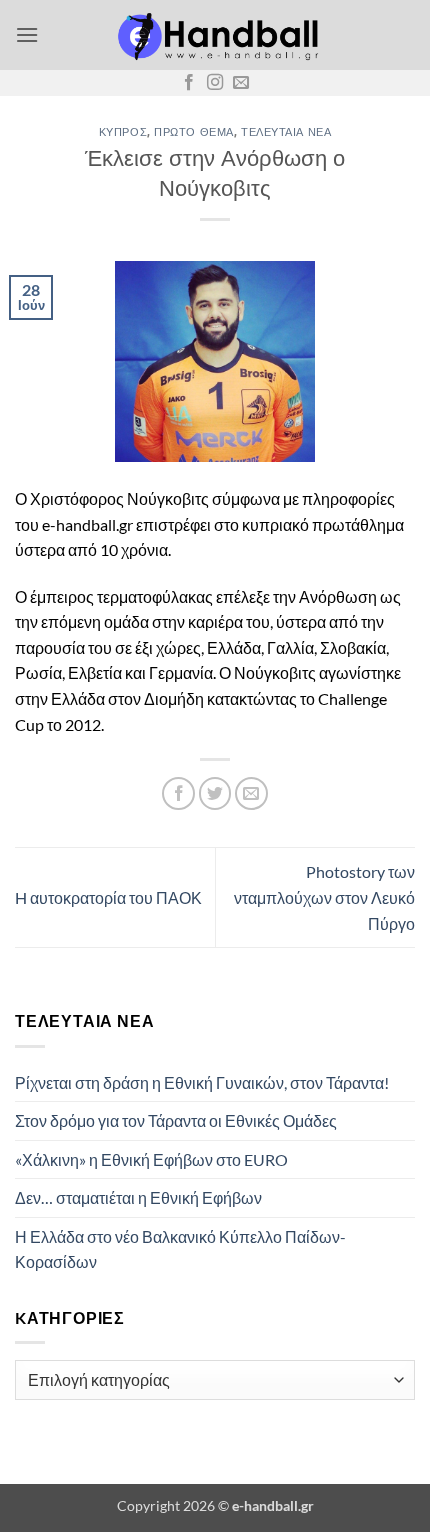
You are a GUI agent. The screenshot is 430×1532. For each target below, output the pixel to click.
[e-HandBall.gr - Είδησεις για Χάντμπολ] (215, 35)
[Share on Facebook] (178, 793)
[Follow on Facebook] (189, 83)
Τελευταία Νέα (286, 131)
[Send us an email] (241, 83)
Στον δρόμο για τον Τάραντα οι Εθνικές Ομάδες (176, 1120)
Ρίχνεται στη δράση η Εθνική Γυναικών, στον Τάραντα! (202, 1082)
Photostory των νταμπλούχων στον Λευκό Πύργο (324, 897)
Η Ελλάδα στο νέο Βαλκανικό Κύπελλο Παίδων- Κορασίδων (180, 1249)
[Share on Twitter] (215, 793)
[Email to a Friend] (251, 793)
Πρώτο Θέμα (194, 131)
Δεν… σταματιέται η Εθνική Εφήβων (138, 1197)
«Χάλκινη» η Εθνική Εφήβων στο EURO (151, 1159)
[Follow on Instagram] (215, 83)
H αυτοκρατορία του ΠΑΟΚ (108, 897)
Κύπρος (123, 131)
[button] (27, 34)
